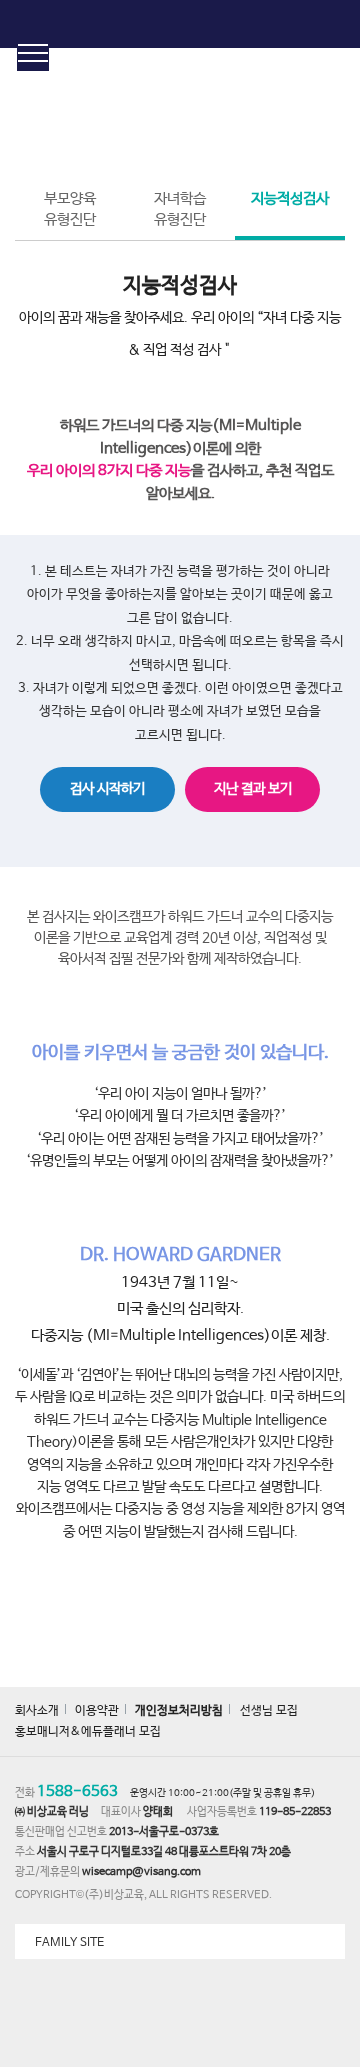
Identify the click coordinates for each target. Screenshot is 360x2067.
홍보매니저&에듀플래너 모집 (88, 1732)
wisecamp (180, 24)
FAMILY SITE (69, 1943)
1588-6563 (77, 1791)
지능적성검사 (290, 198)
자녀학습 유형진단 (180, 209)
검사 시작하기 (107, 789)
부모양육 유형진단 (70, 209)
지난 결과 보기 (253, 789)
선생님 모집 (269, 1711)
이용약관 (97, 1711)
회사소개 (37, 1711)
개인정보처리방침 (179, 1711)
